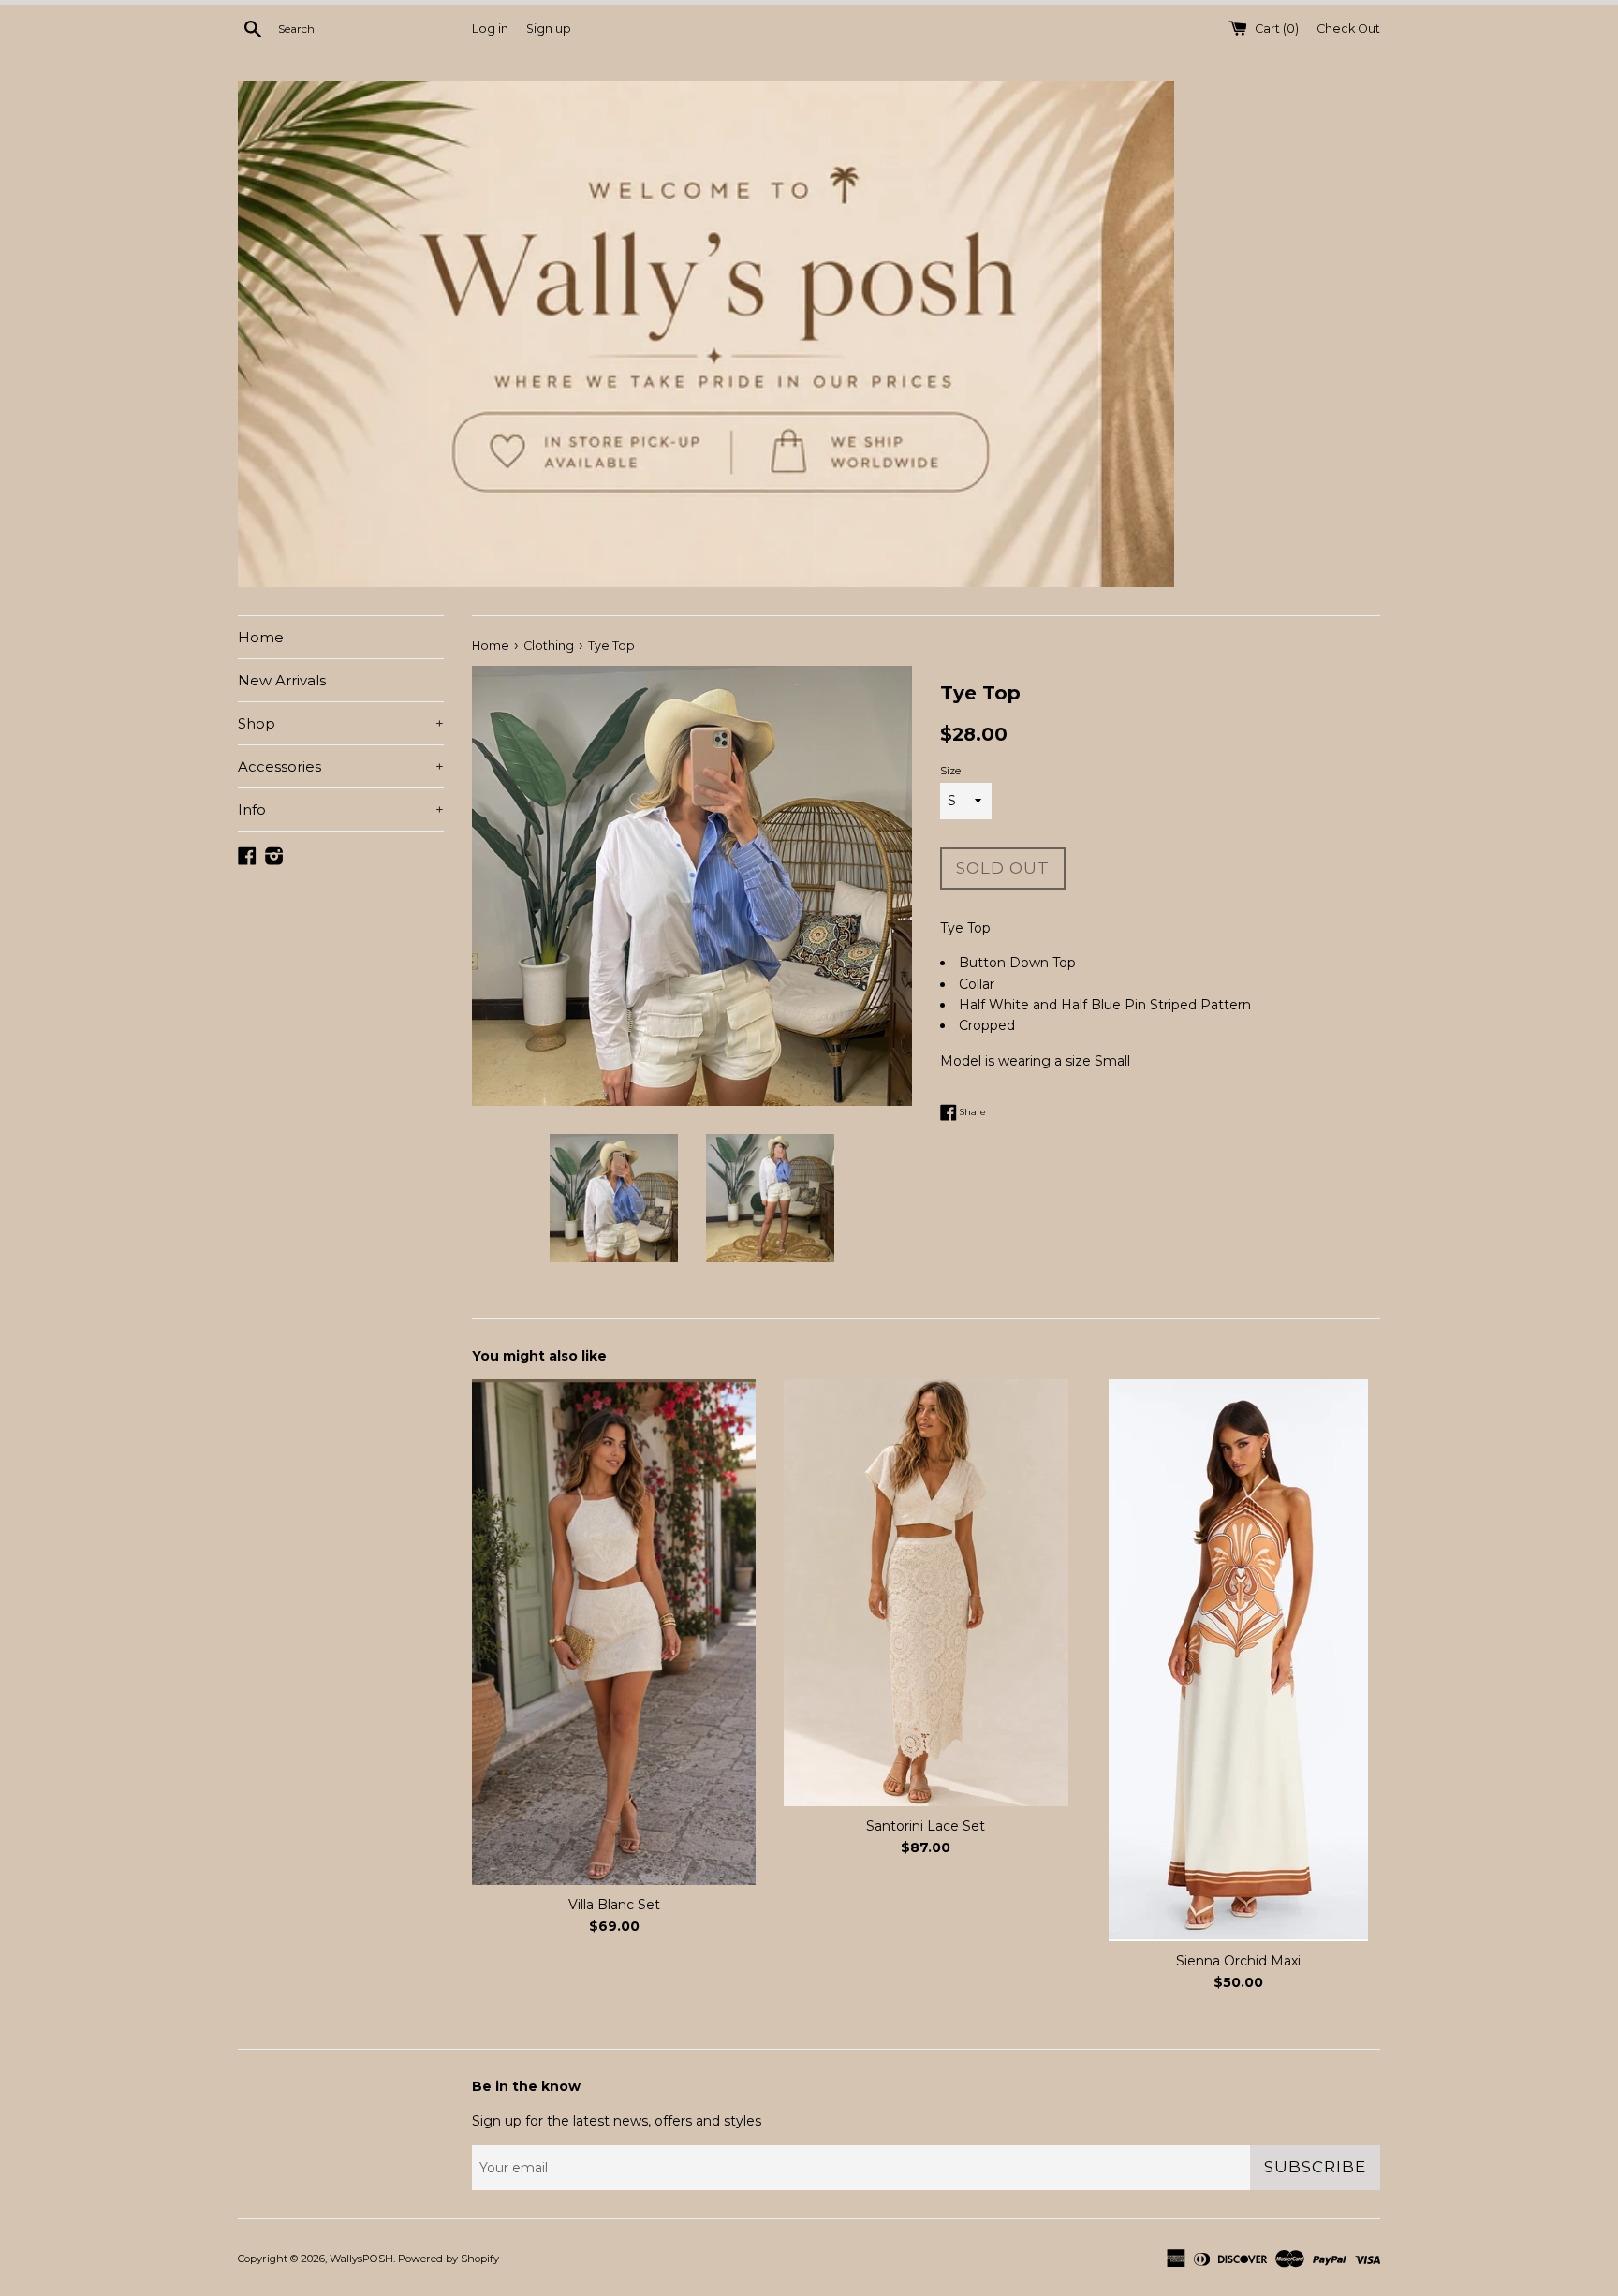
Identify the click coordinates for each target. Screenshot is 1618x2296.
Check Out (1348, 29)
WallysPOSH (361, 2259)
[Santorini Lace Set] (926, 1593)
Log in (490, 29)
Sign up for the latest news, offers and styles (617, 2121)
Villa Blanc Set (614, 1905)
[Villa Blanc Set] (614, 1632)
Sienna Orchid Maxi (1238, 1961)
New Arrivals (282, 680)
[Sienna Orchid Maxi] (1238, 1660)
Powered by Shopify (449, 2259)
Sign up (549, 29)
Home (261, 637)
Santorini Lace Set (926, 1826)
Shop (341, 723)
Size (950, 771)
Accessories (341, 766)
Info (341, 809)
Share (971, 1111)
